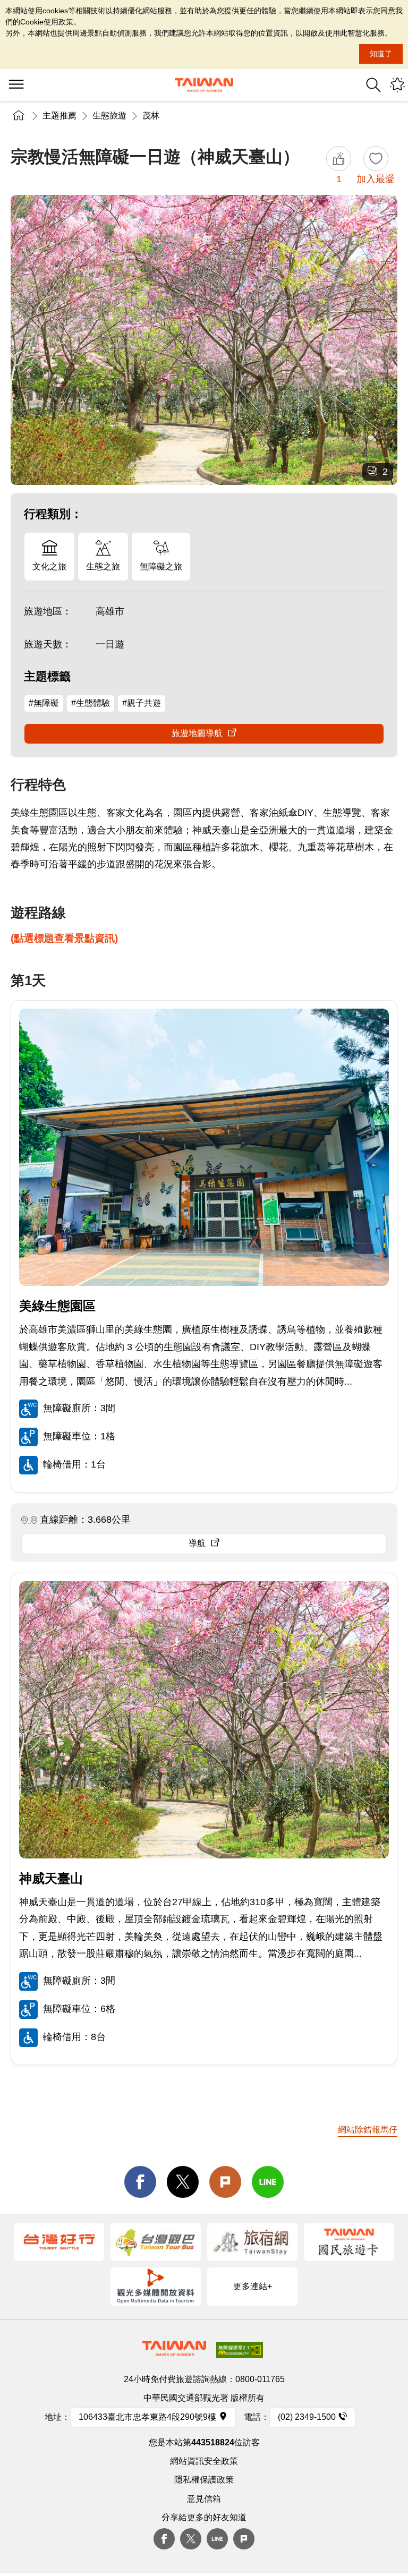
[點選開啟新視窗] (59, 2242)
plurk (244, 2539)
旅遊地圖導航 (197, 733)
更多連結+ (253, 2286)
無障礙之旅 (161, 566)
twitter (183, 2182)
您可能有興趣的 (397, 85)
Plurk (225, 2182)
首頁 (19, 116)
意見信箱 (204, 2499)
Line (217, 2539)
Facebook (164, 2539)
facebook (140, 2182)
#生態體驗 (91, 703)
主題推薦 (59, 116)
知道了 (381, 54)
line (268, 2182)
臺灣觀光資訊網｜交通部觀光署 (204, 85)
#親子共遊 (142, 703)
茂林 (151, 116)
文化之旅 (49, 566)
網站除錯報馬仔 (368, 2130)
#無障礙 (44, 703)
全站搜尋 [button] (373, 85)
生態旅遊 (109, 116)
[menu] (16, 85)
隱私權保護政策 (204, 2480)
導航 (197, 1543)
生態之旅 (103, 566)
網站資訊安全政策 (204, 2461)
